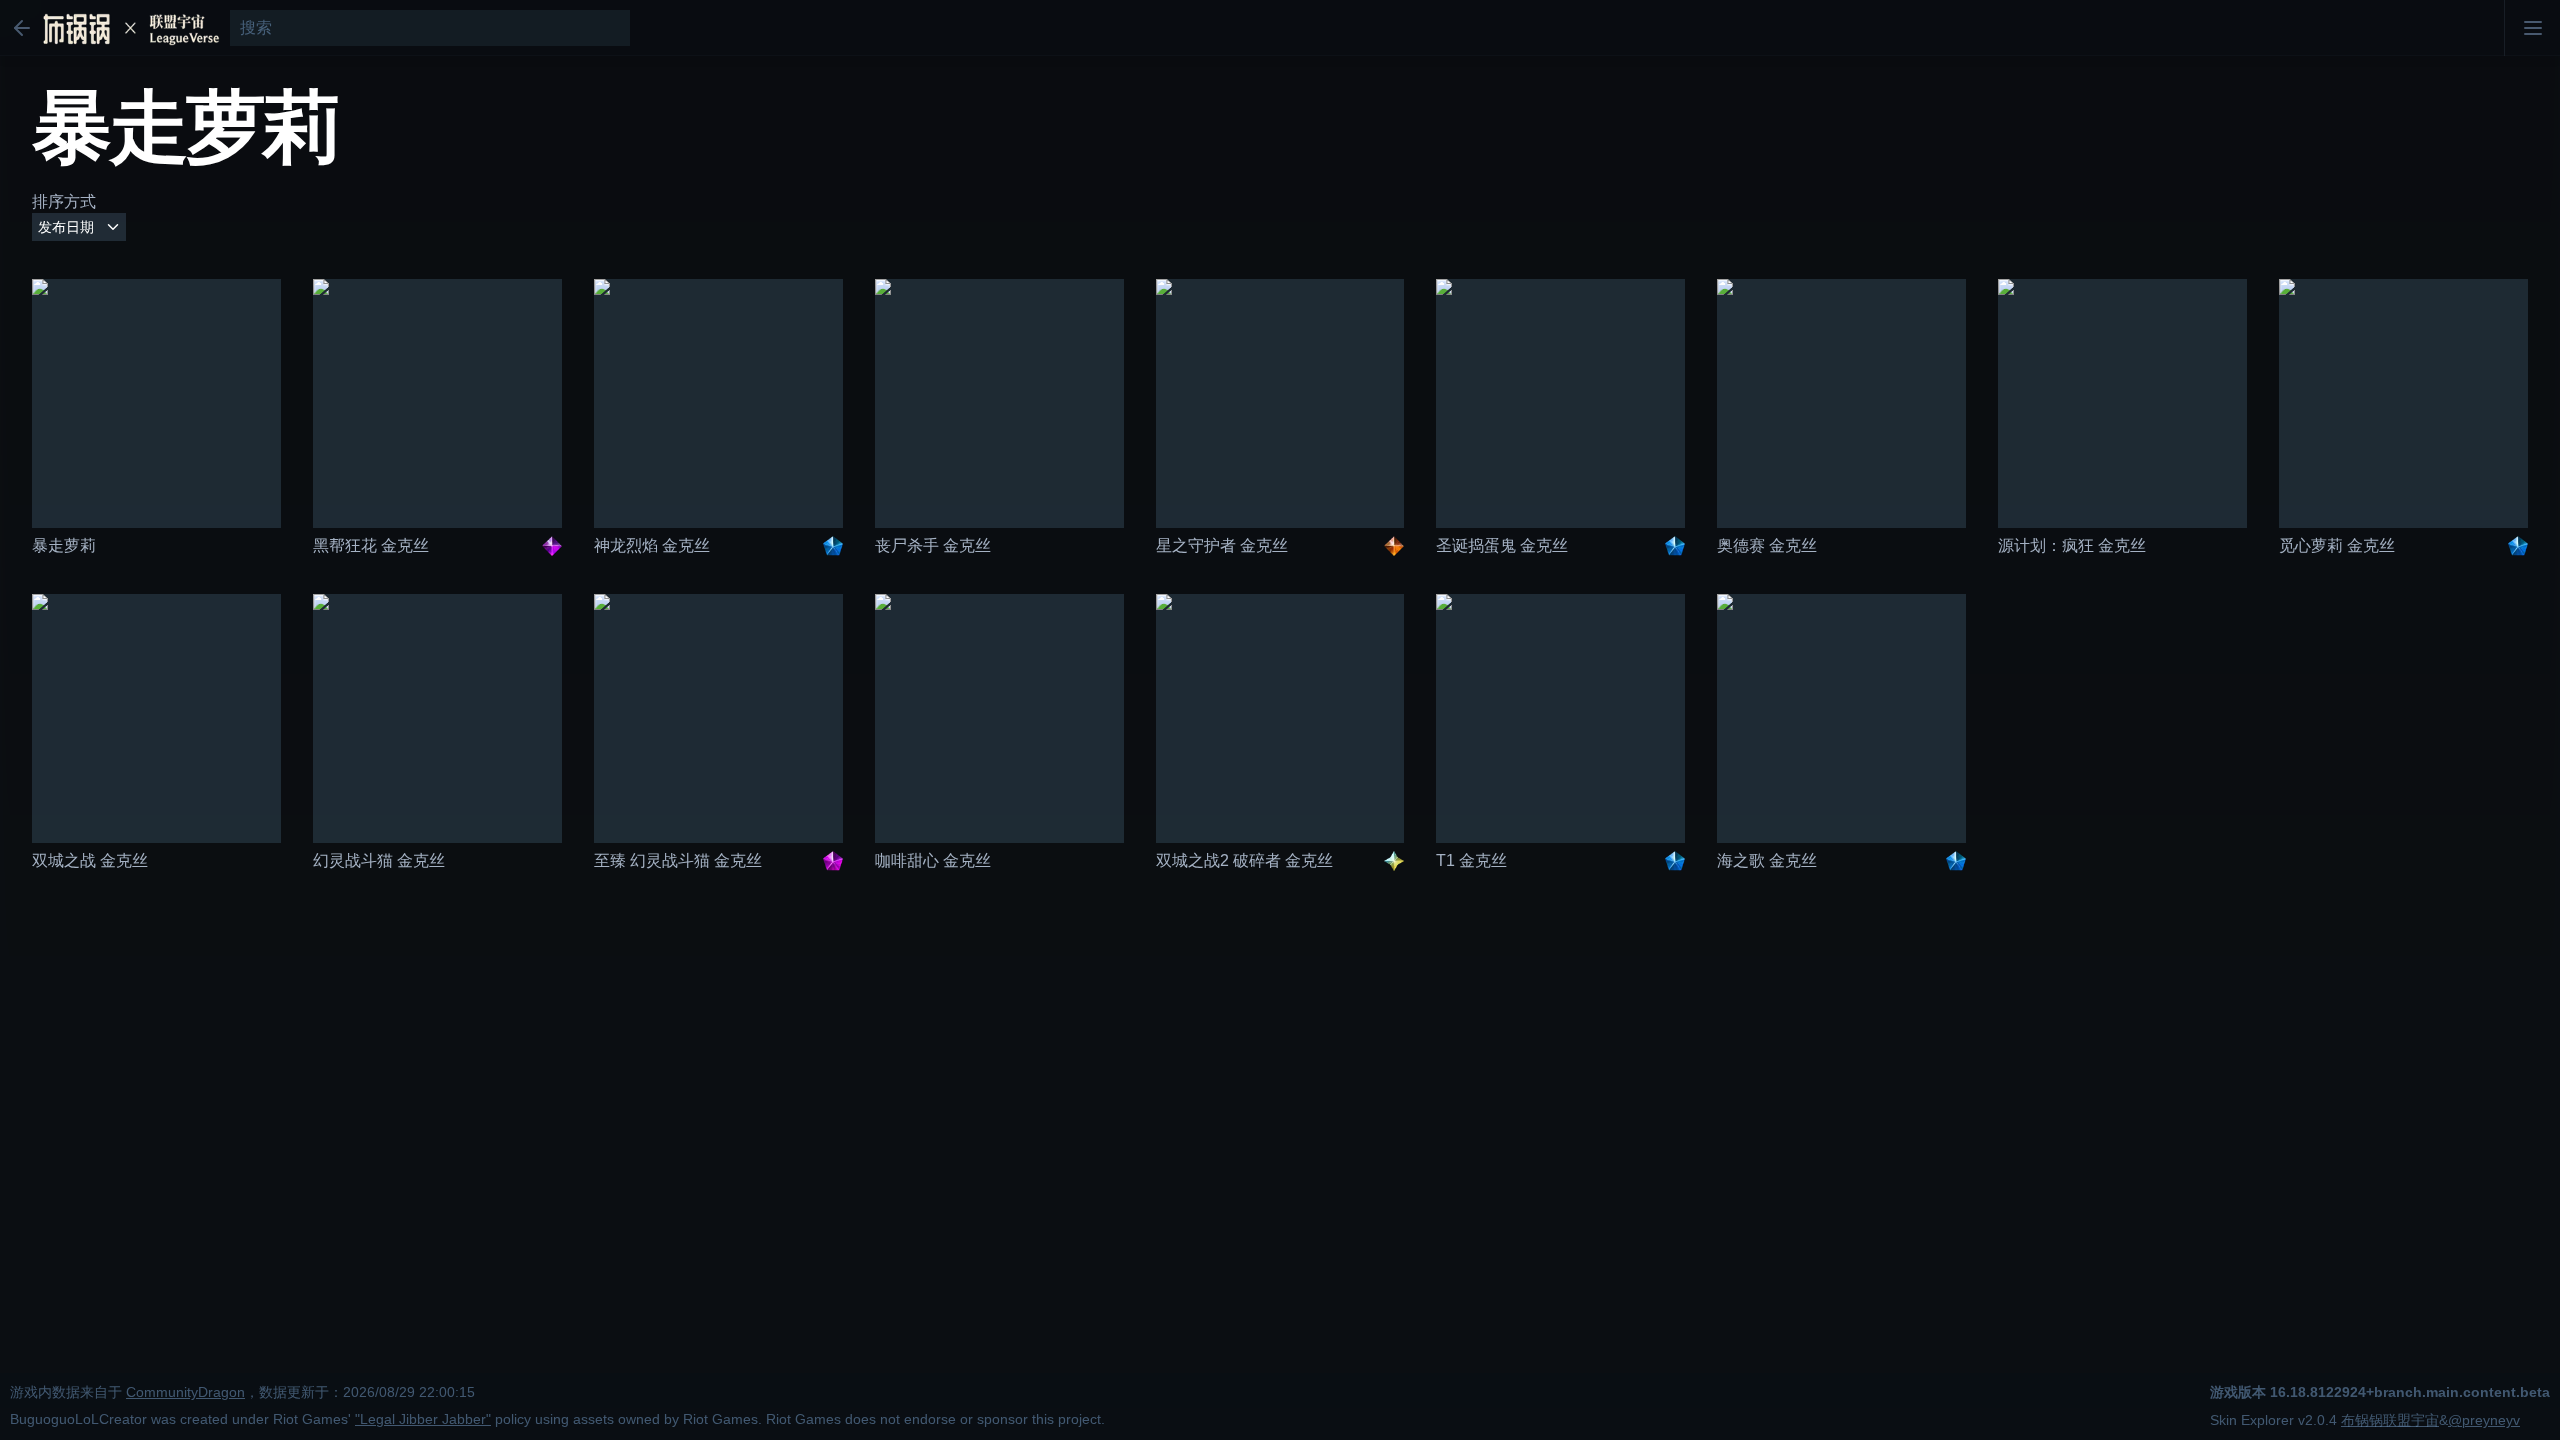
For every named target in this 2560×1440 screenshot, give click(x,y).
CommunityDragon (185, 1392)
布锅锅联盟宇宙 (2390, 1420)
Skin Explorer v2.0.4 (2273, 1420)
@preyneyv (2484, 1420)
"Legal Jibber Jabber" (423, 1419)
